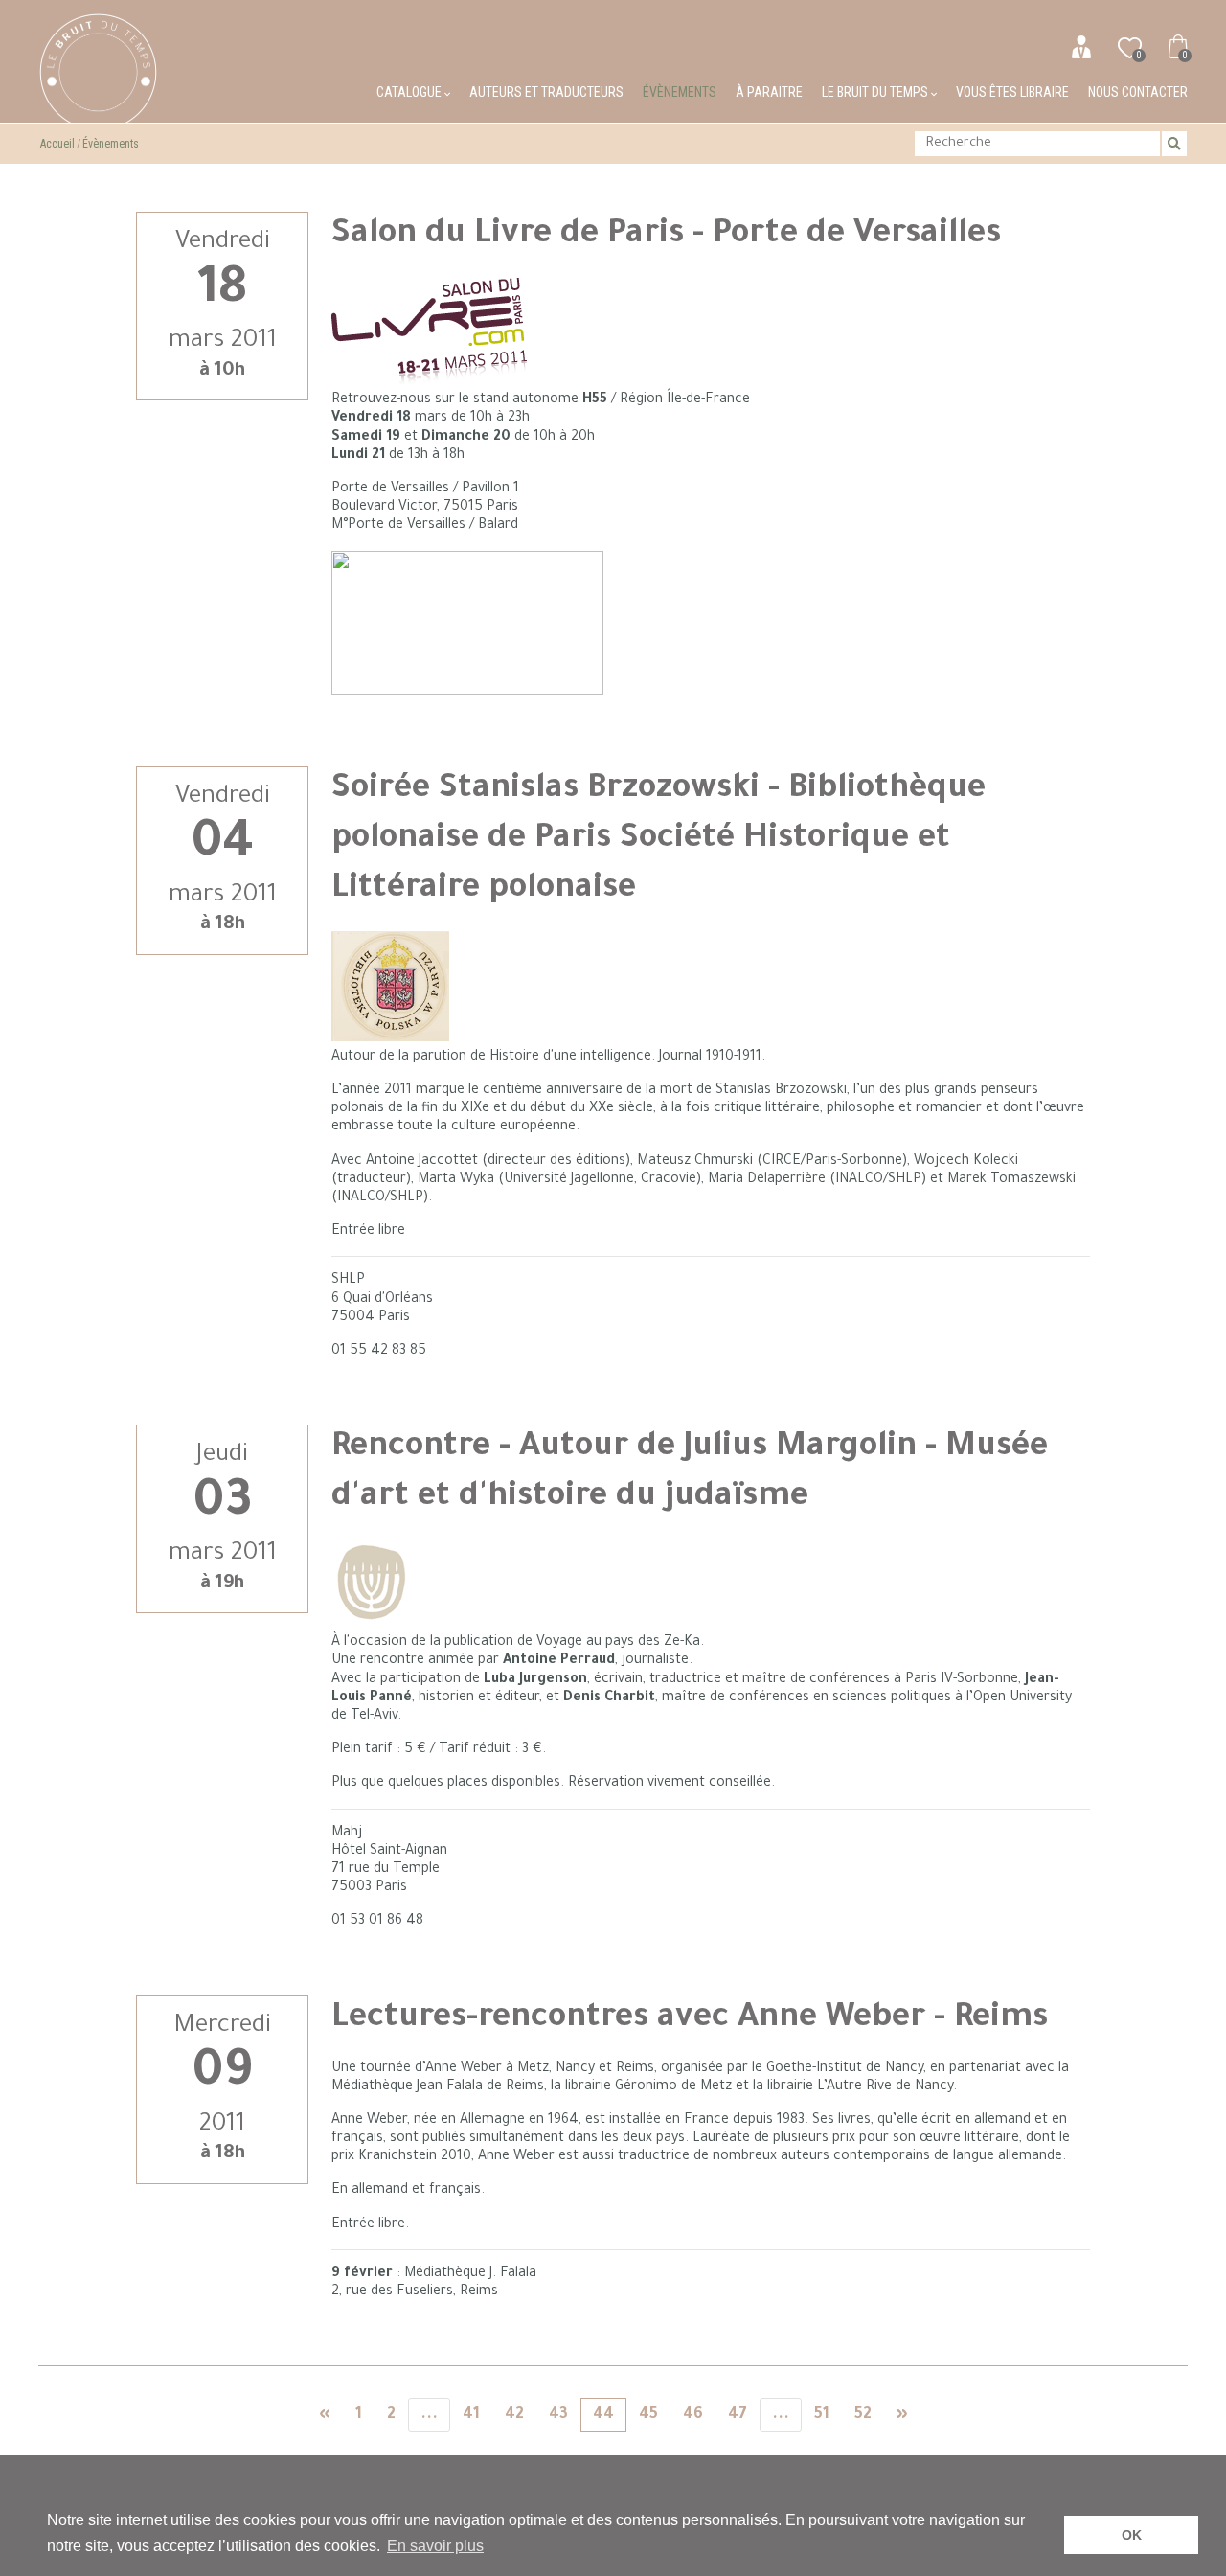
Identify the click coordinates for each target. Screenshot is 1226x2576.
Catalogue (410, 92)
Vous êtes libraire (1012, 92)
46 (693, 2415)
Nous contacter (1138, 92)
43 (558, 2415)
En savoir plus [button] (435, 2546)
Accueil (57, 144)
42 (514, 2415)
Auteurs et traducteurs (546, 92)
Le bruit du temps (876, 92)
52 (863, 2415)
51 (822, 2415)
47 (738, 2415)
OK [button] (1132, 2535)
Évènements (680, 92)
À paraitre (769, 92)
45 (648, 2415)
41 (471, 2415)
